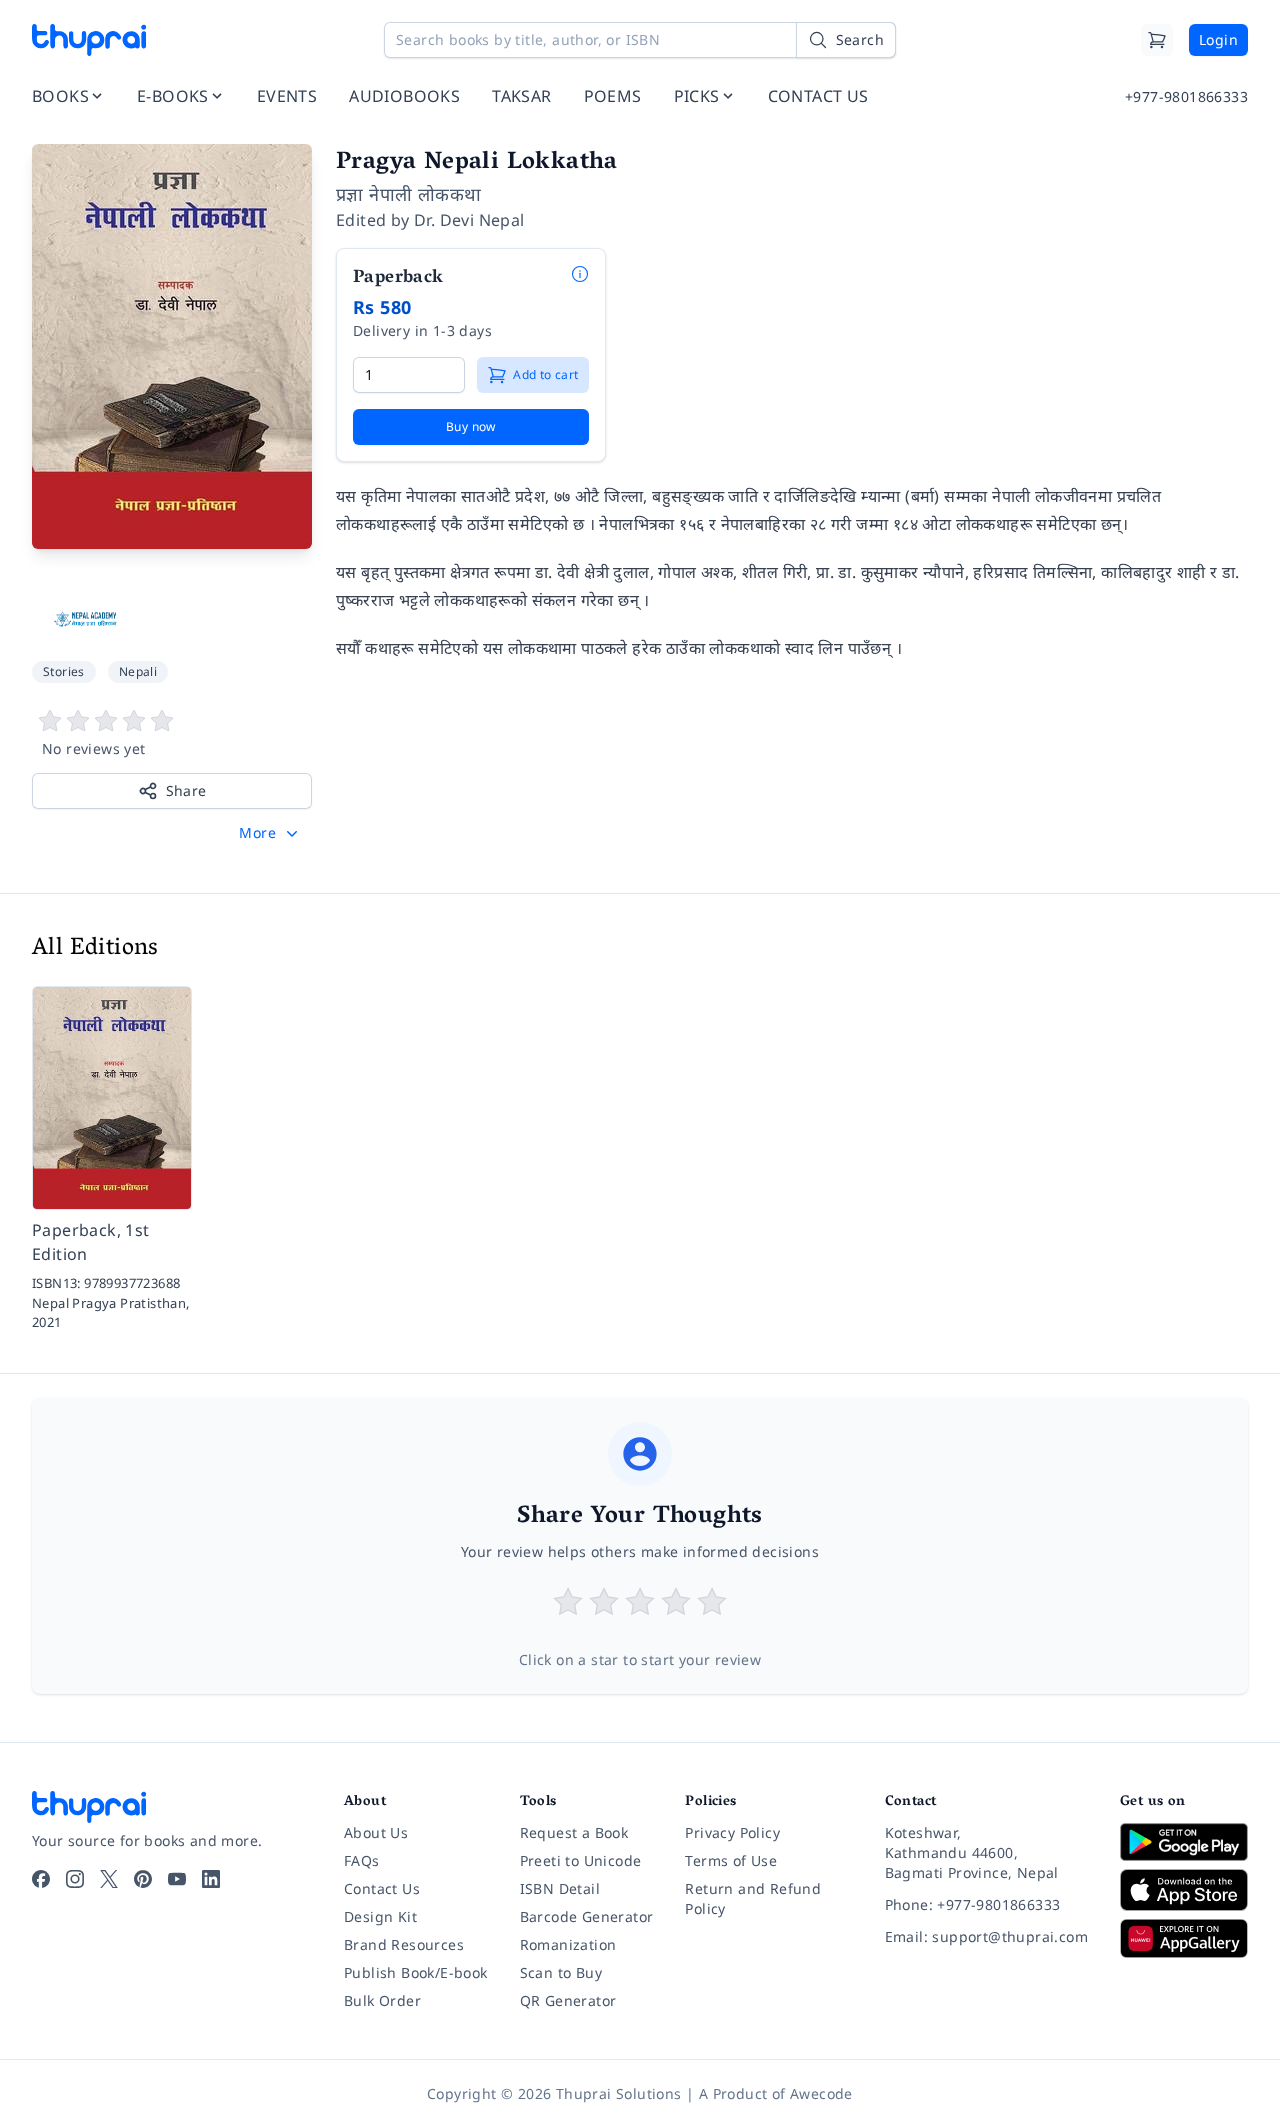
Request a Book (574, 1832)
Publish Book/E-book (416, 1972)
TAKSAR (521, 96)
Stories (64, 671)
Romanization (568, 1944)
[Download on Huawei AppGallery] (1184, 1938)
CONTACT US (818, 96)
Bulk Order (382, 2000)
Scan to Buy (561, 1972)
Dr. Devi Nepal (469, 220)
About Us (376, 1832)
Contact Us (382, 1888)
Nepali (138, 671)
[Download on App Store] (1184, 1890)
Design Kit (380, 1916)
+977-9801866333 (1186, 96)
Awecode (821, 2093)
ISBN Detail (560, 1888)
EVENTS (287, 96)
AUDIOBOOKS (404, 96)
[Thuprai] (89, 40)
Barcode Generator (587, 1916)
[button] (270, 833)
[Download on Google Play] (1184, 1842)
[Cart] (1157, 40)
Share (186, 790)
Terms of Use (731, 1860)
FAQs (362, 1860)
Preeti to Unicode (581, 1860)
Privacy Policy (732, 1832)
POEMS (613, 96)
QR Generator (568, 2000)
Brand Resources (404, 1944)
